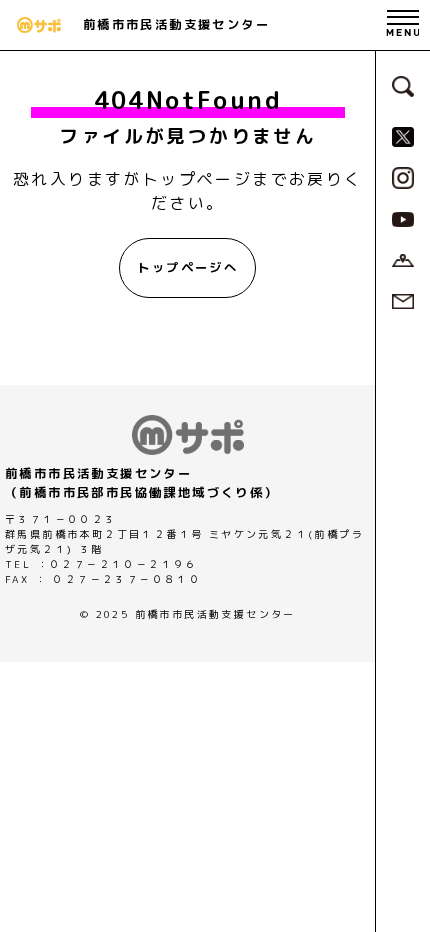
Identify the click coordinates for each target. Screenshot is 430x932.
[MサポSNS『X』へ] (402, 135)
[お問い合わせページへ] (402, 300)
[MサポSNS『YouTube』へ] (402, 218)
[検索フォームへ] (403, 85)
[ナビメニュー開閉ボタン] (403, 25)
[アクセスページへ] (402, 259)
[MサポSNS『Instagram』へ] (403, 176)
